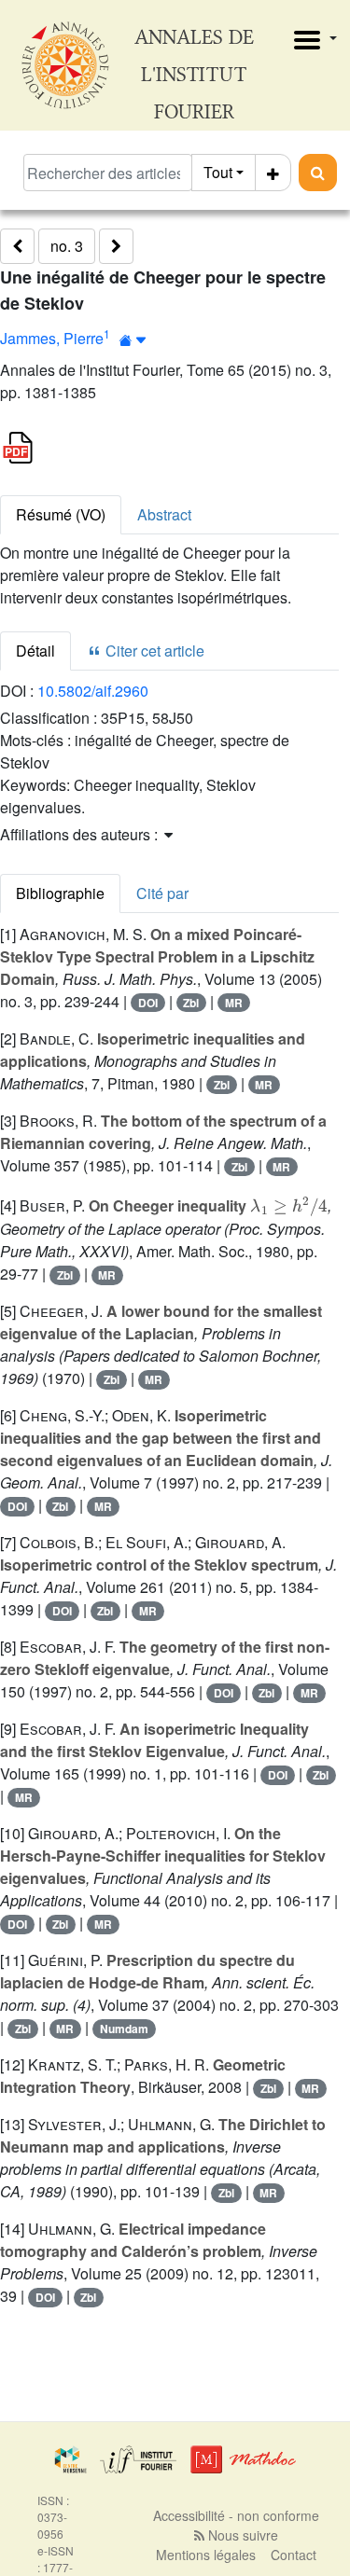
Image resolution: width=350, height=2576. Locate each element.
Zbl (191, 1003)
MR (234, 1003)
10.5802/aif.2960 (93, 691)
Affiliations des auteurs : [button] (81, 834)
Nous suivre (241, 2535)
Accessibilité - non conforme (236, 2515)
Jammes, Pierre (52, 338)
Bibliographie (60, 893)
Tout (218, 172)
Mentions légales (206, 2555)
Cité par (162, 893)
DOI (148, 1003)
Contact (294, 2555)
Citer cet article (153, 651)
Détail (35, 651)
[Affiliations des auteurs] (133, 340)
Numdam (124, 2029)
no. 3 (67, 246)
